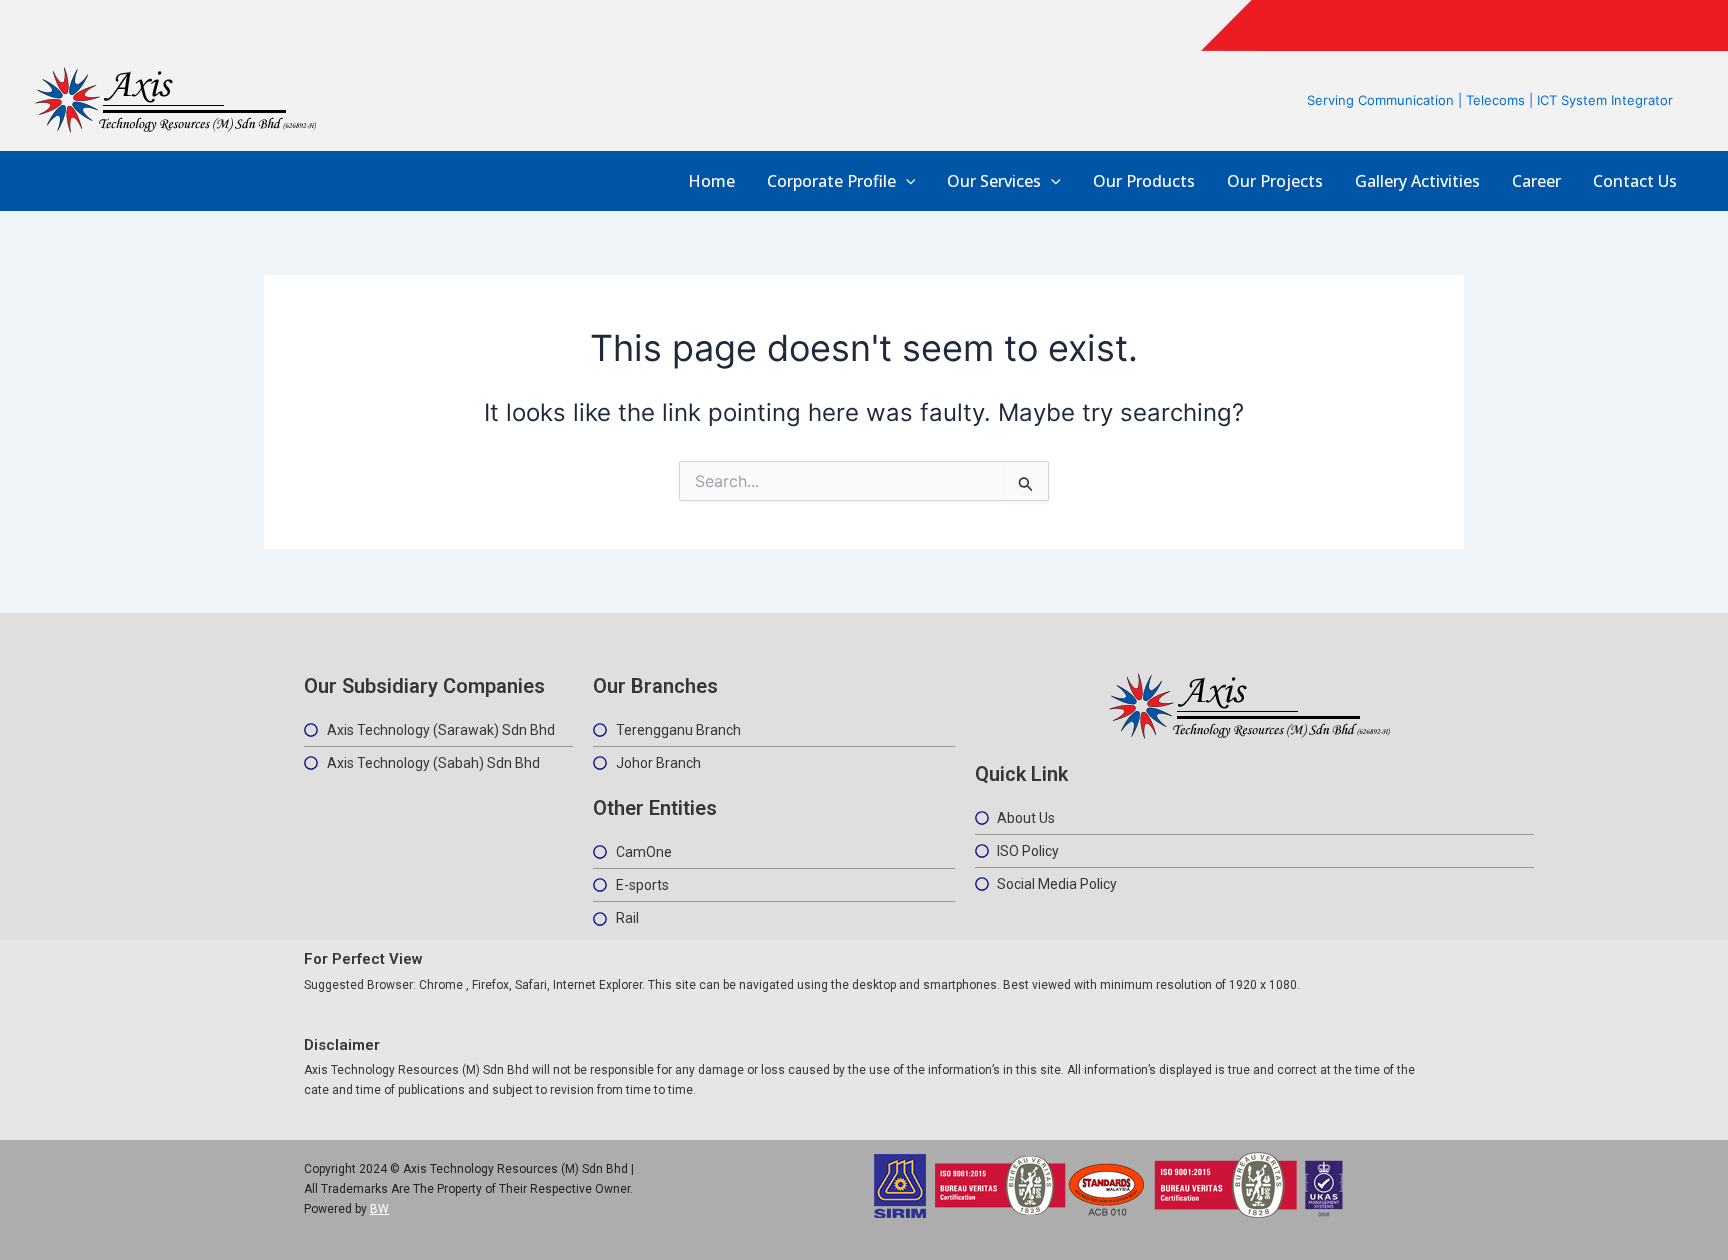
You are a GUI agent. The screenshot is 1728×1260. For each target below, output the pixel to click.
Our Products (1144, 181)
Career (1536, 181)
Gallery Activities (1417, 181)
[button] (906, 181)
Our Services (994, 181)
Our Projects (1275, 181)
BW (379, 1209)
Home (711, 181)
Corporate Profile (831, 181)
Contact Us (1635, 181)
